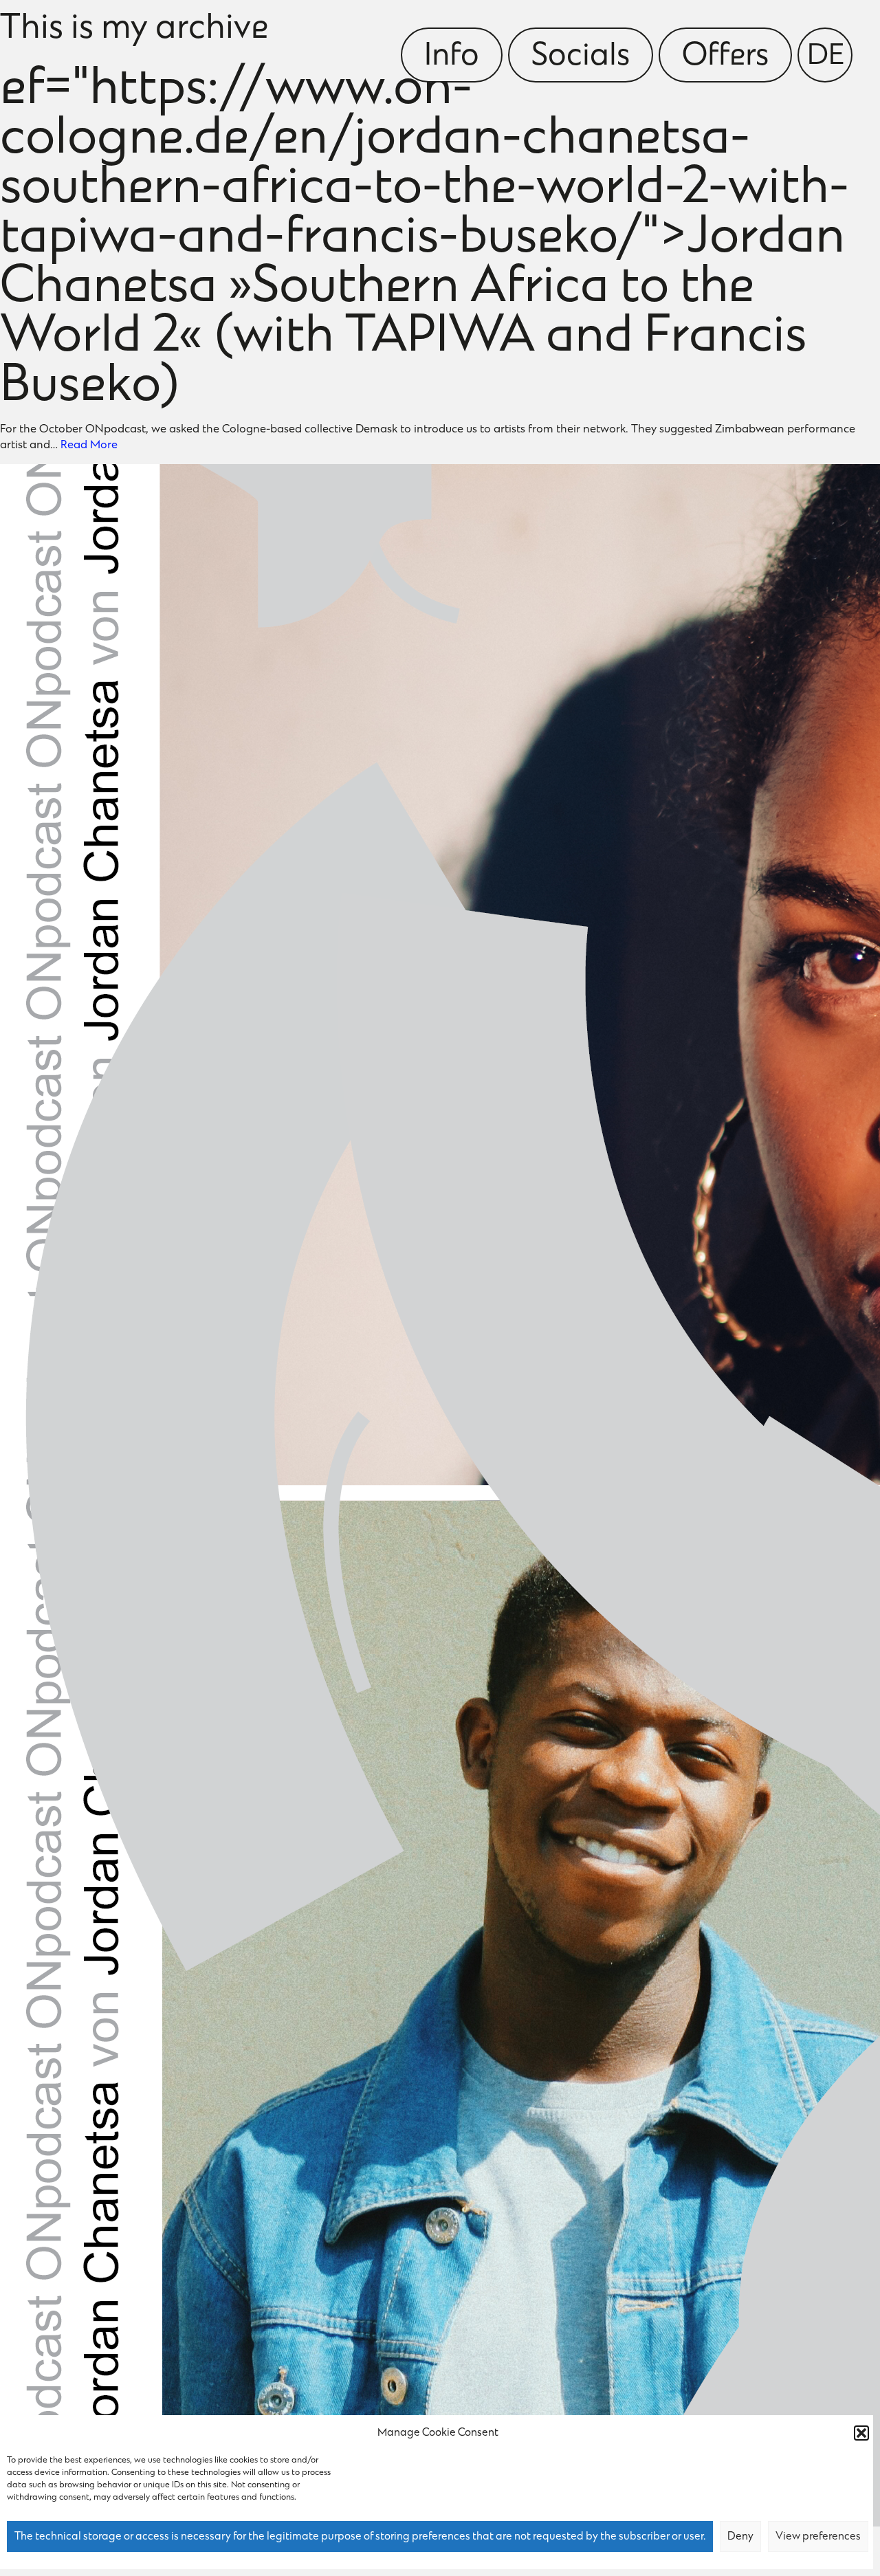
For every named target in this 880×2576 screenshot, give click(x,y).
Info (452, 57)
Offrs (725, 57)
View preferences (818, 2537)
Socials (581, 57)
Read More (89, 445)
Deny (740, 2537)
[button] (861, 2433)
